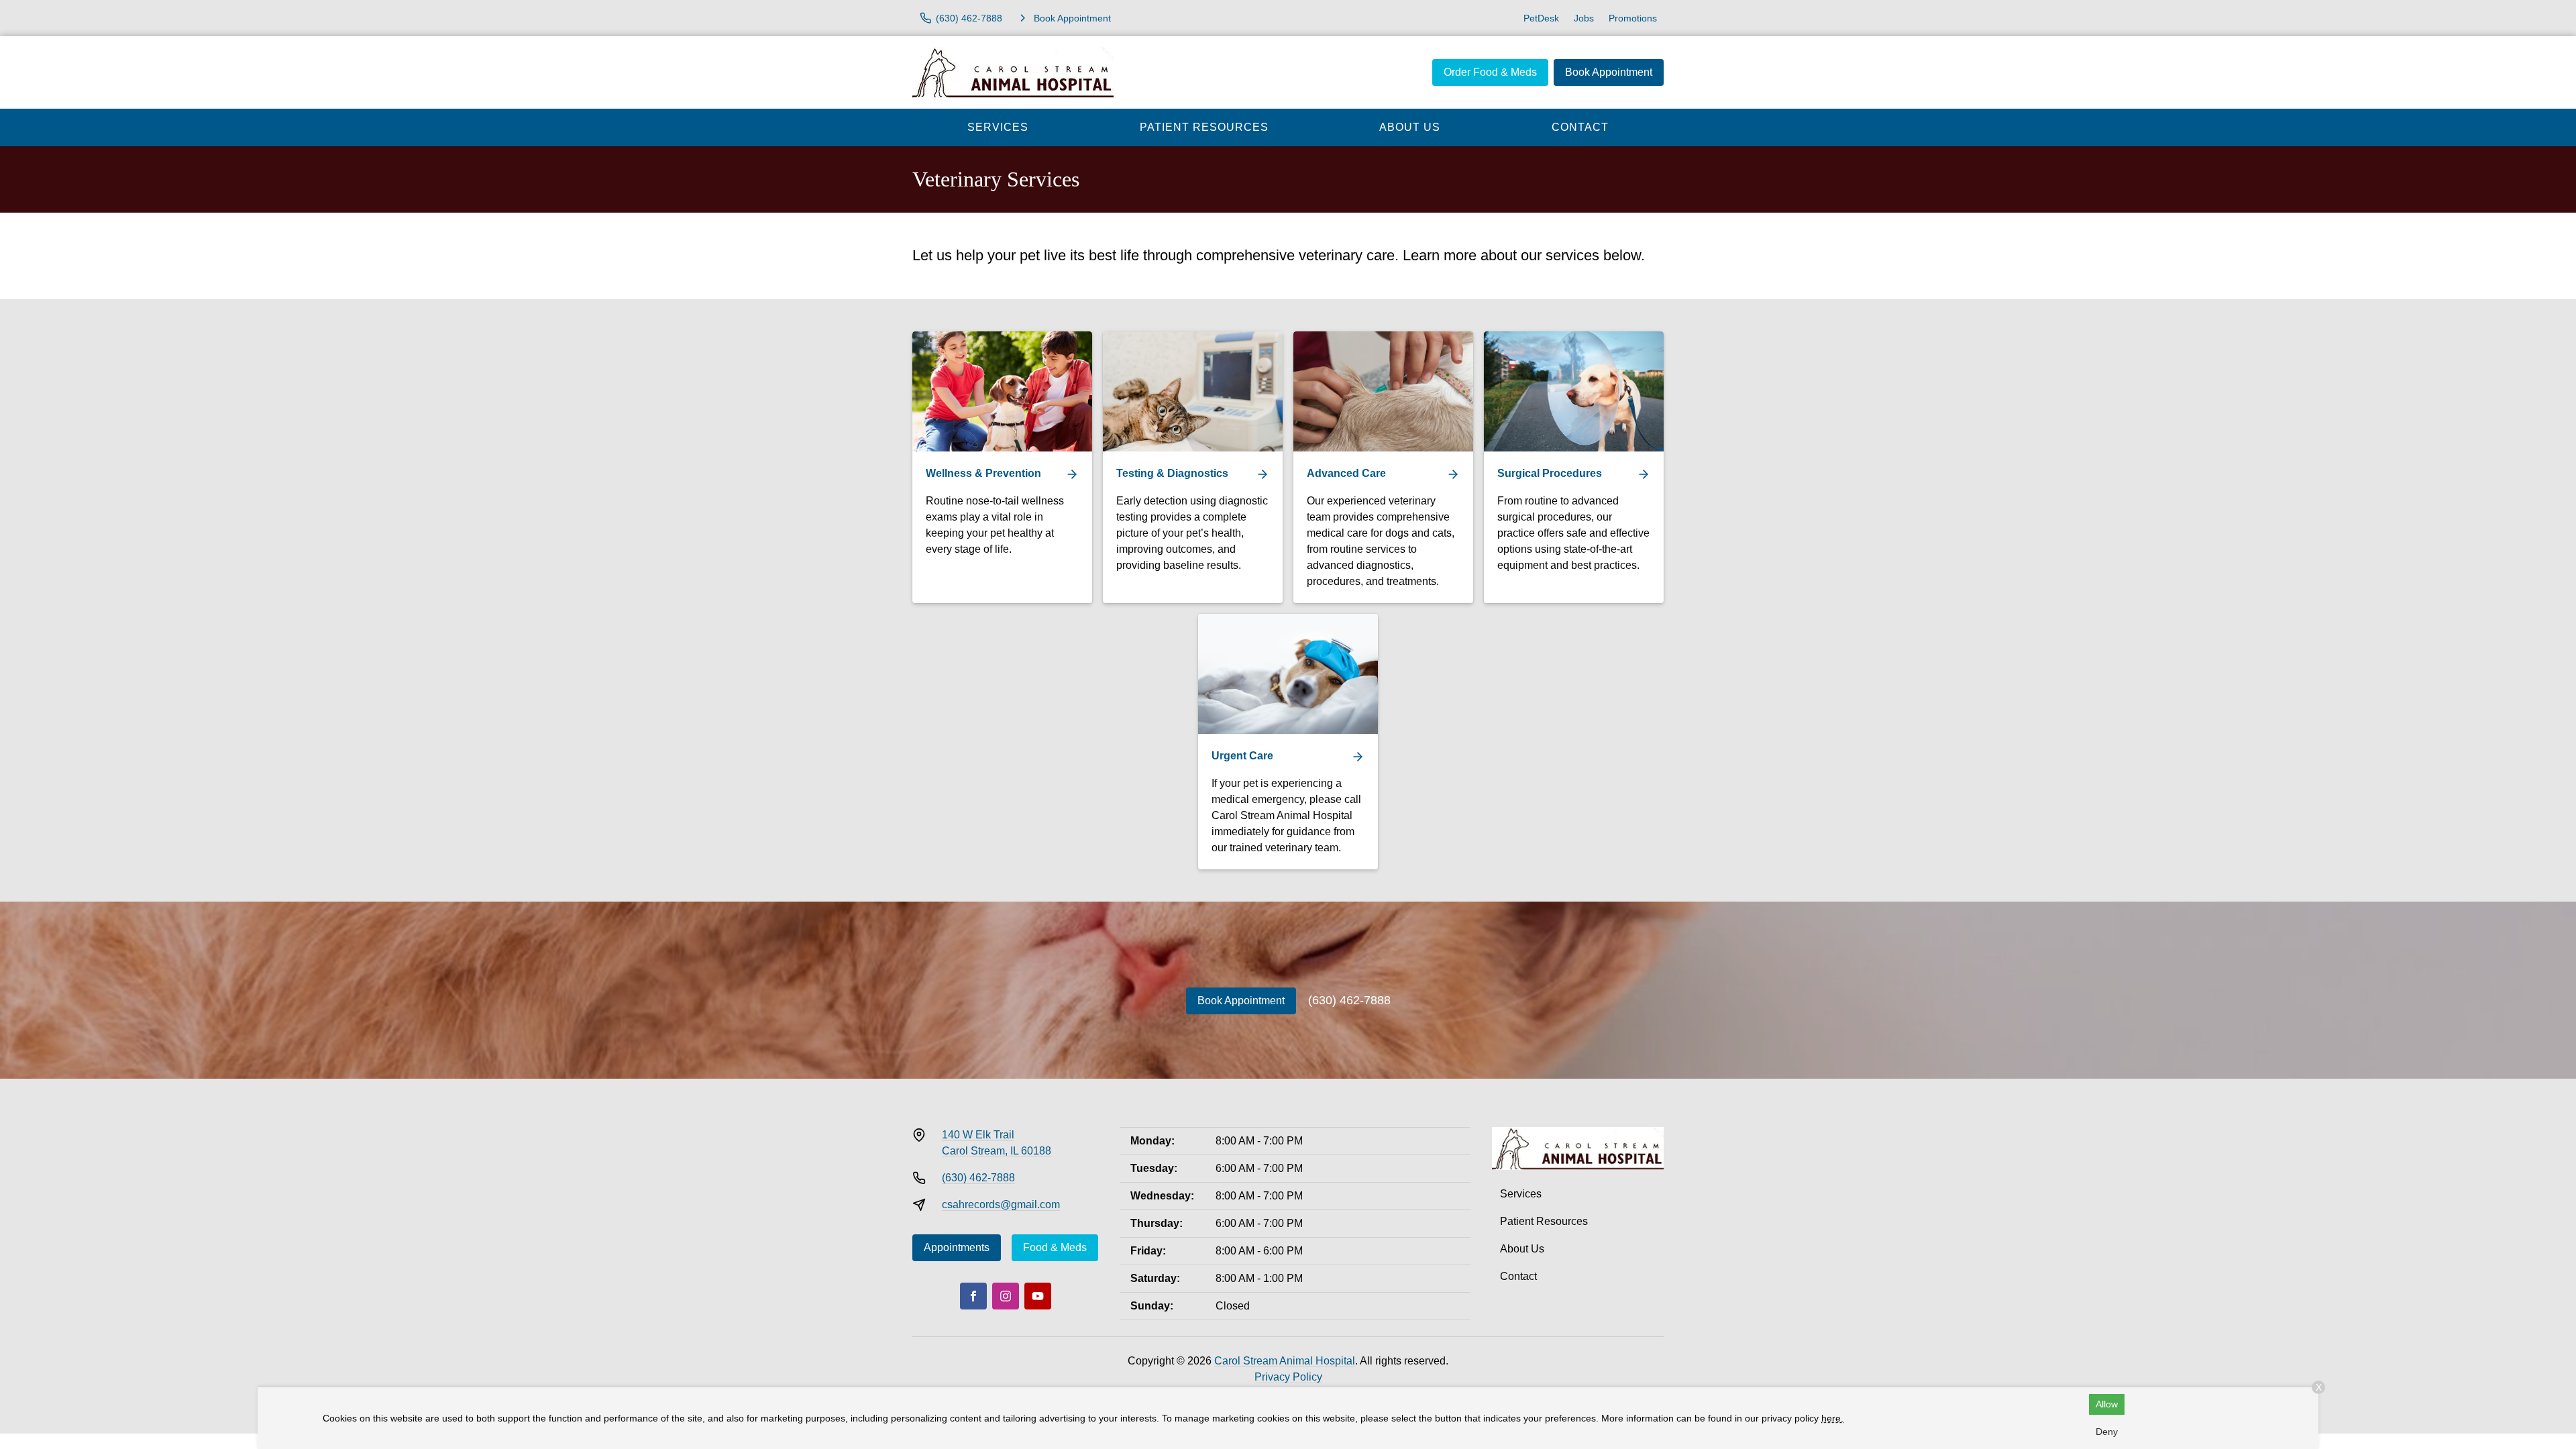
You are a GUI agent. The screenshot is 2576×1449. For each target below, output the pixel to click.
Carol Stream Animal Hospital (1285, 1361)
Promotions (1633, 18)
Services (998, 127)
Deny (2107, 1432)
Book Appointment (1609, 72)
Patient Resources (1204, 127)
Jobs (1584, 18)
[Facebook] (973, 1296)
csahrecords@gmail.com (1001, 1204)
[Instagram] (1006, 1296)
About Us (1410, 127)
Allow (2107, 1404)
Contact (1580, 127)
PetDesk (1541, 18)
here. (1832, 1418)
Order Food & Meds (1490, 72)
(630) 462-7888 (1349, 1000)
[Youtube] (1038, 1296)
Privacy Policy (1288, 1377)
